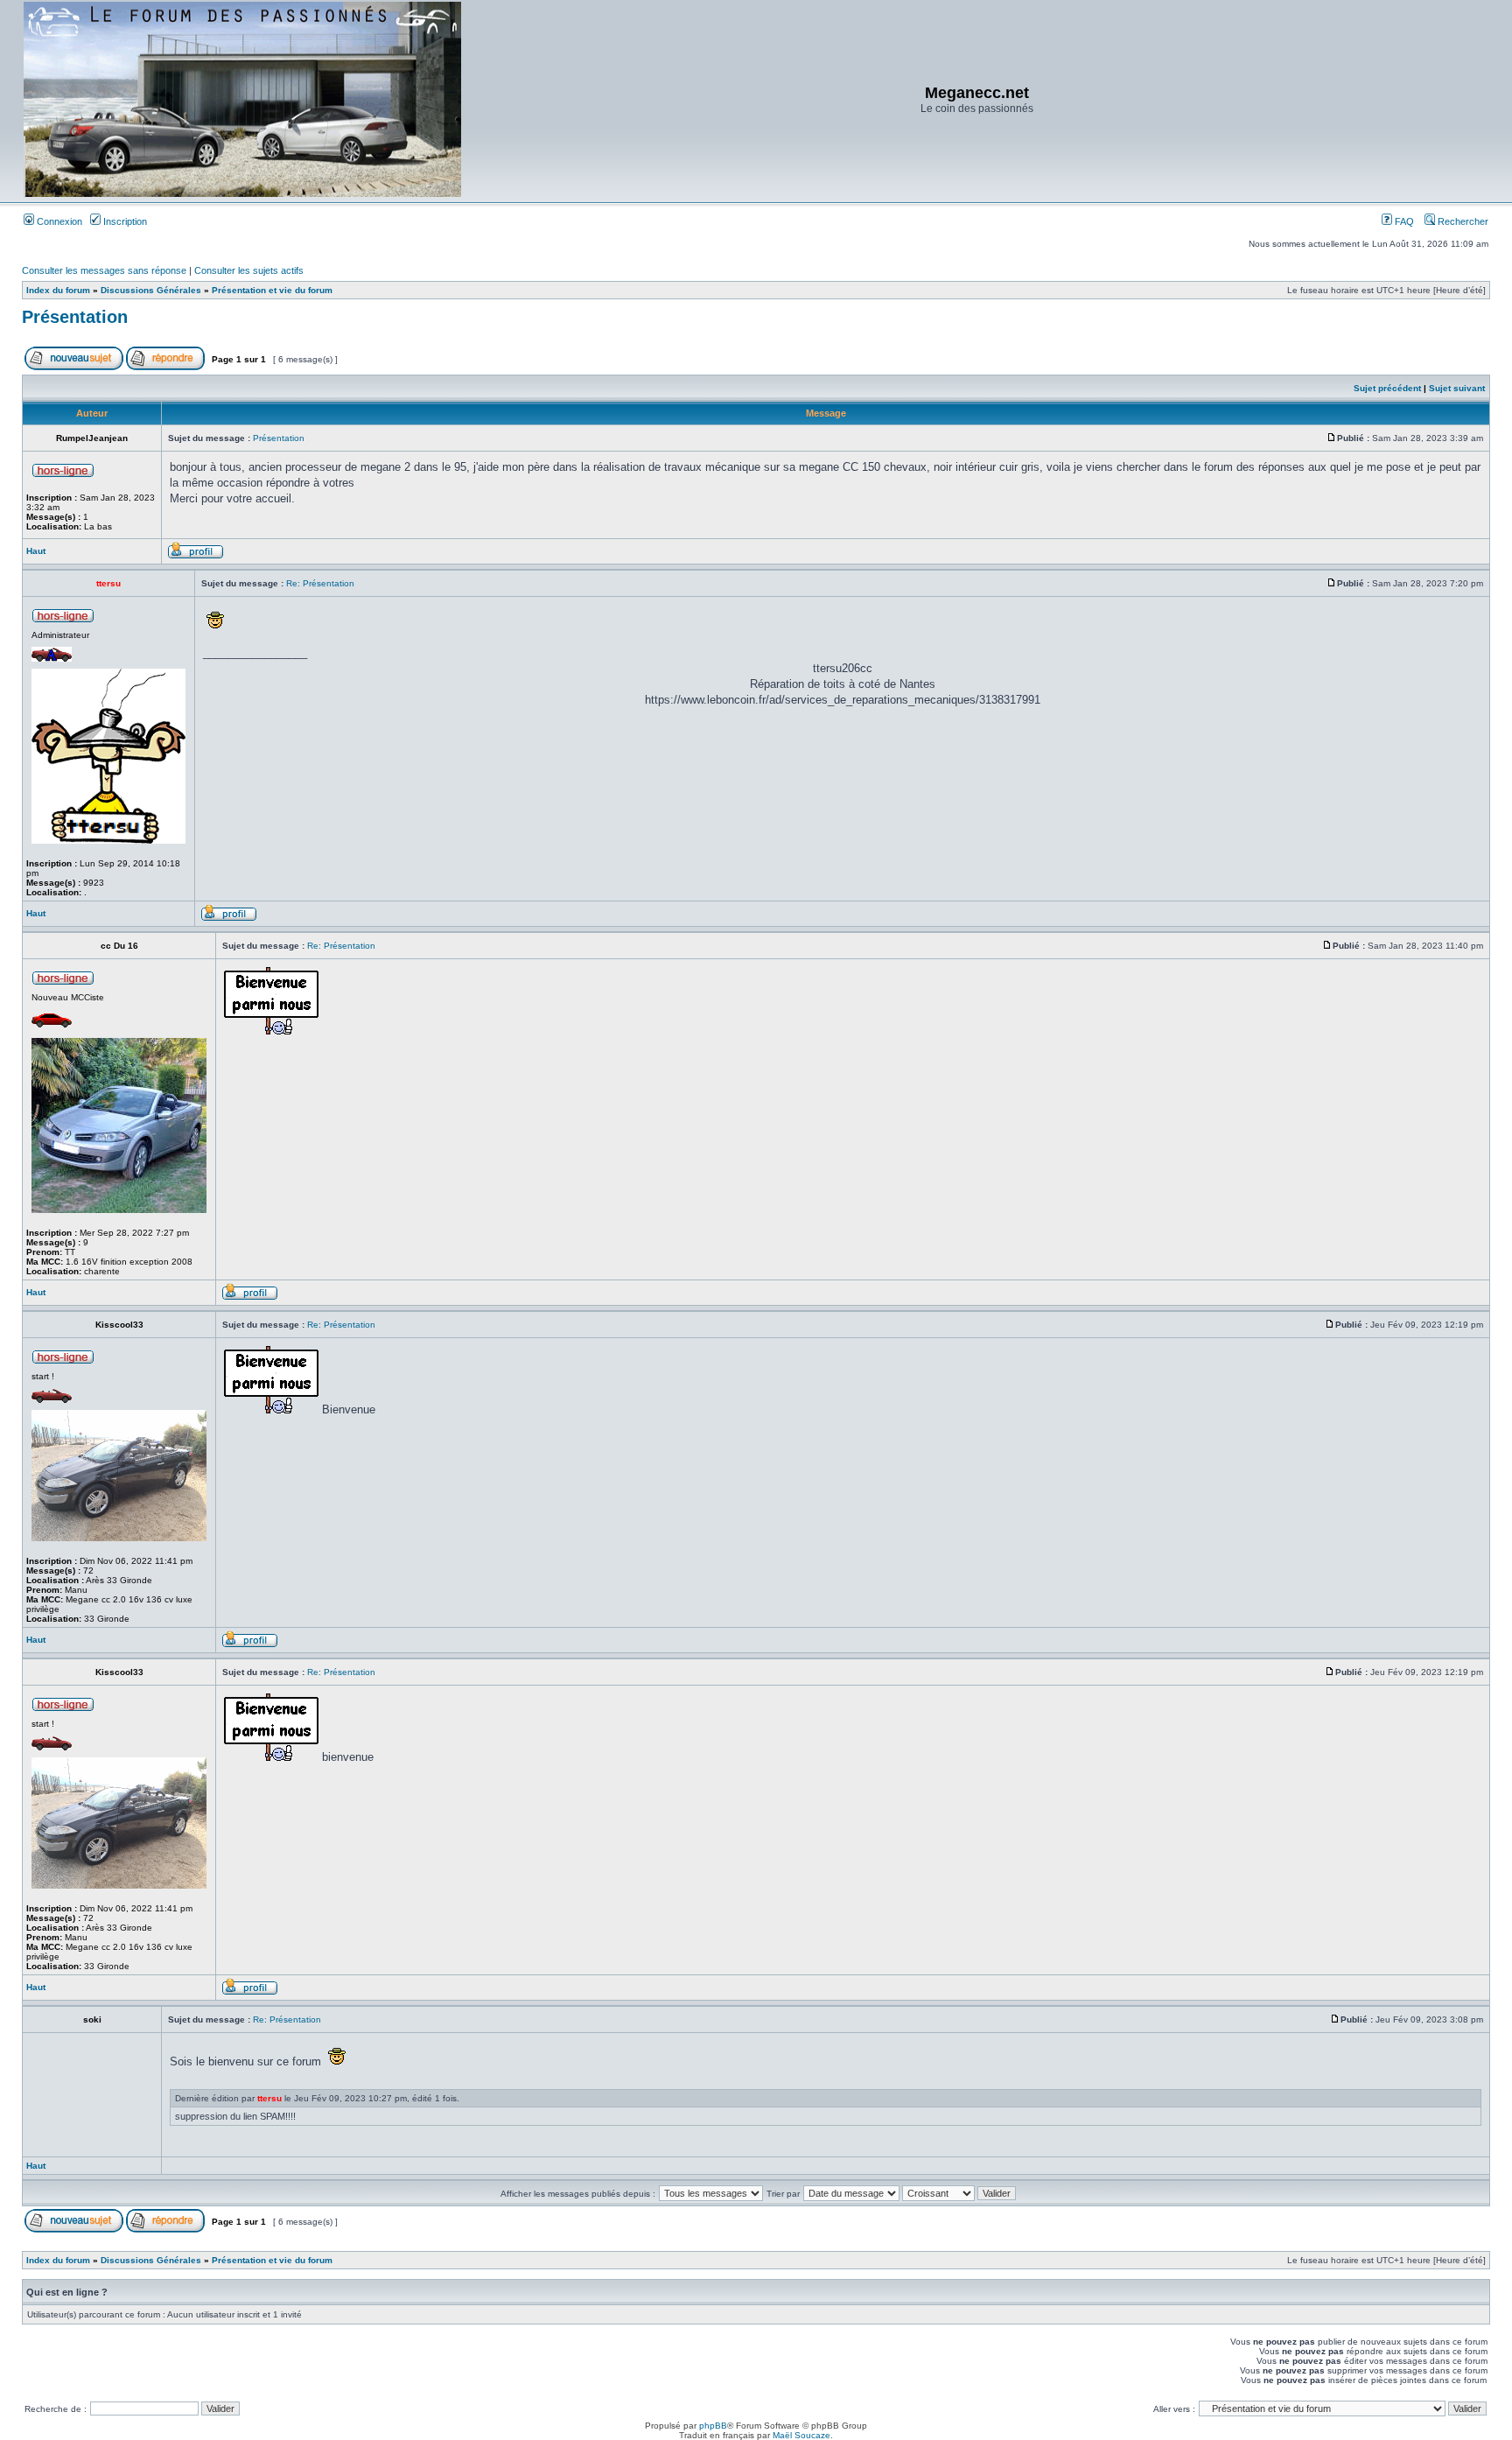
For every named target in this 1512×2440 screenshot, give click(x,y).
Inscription (124, 221)
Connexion (58, 221)
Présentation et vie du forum (272, 290)
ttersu (269, 2098)
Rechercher (1462, 221)
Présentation (75, 317)
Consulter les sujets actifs (249, 270)
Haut (36, 551)
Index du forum (58, 290)
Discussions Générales (151, 290)
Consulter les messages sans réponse (104, 270)
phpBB (713, 2426)
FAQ (1403, 221)
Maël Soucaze (801, 2435)
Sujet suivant (1457, 388)
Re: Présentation (320, 583)
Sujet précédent (1387, 388)
